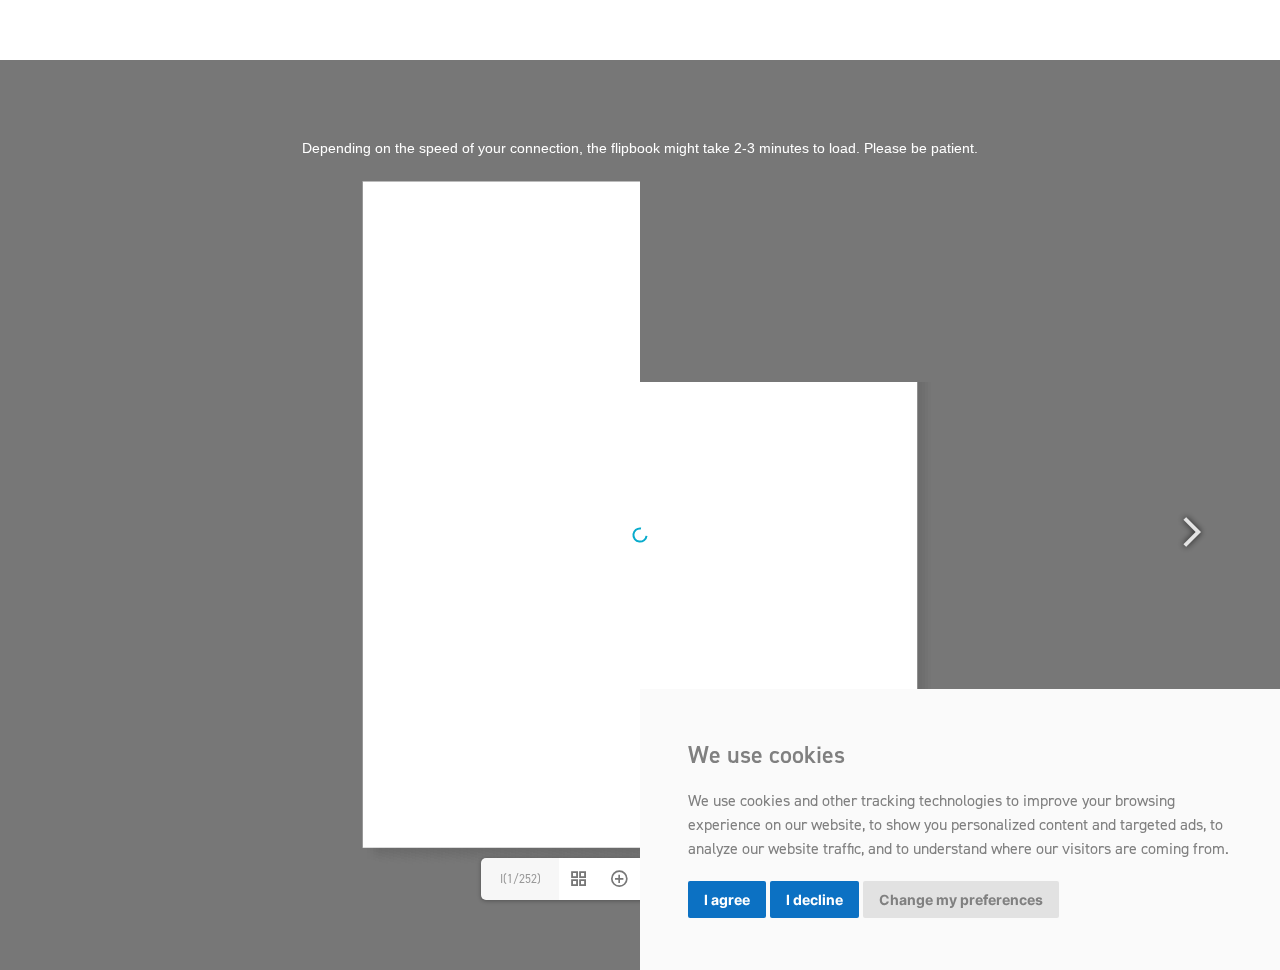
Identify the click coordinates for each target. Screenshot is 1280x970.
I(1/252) (520, 879)
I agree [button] (727, 899)
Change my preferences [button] (961, 899)
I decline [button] (814, 899)
